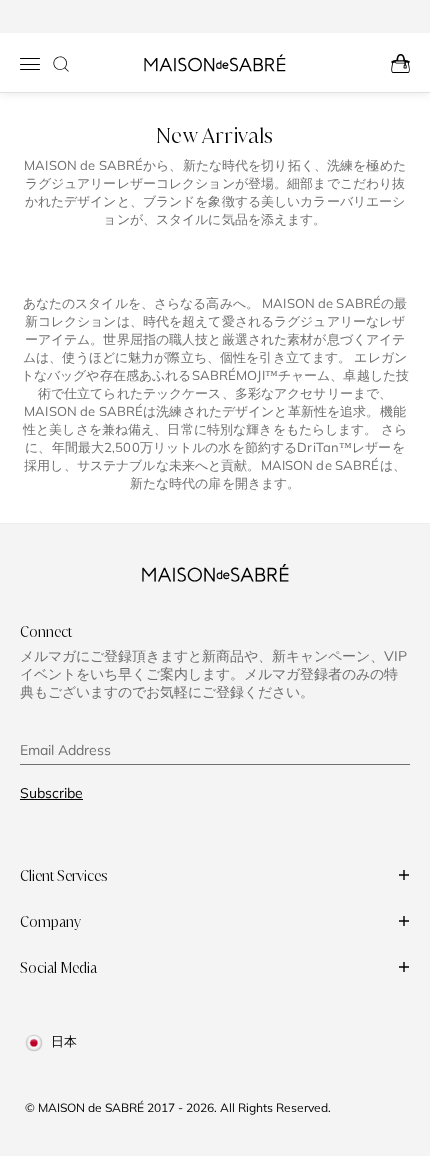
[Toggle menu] (30, 64)
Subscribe (51, 793)
